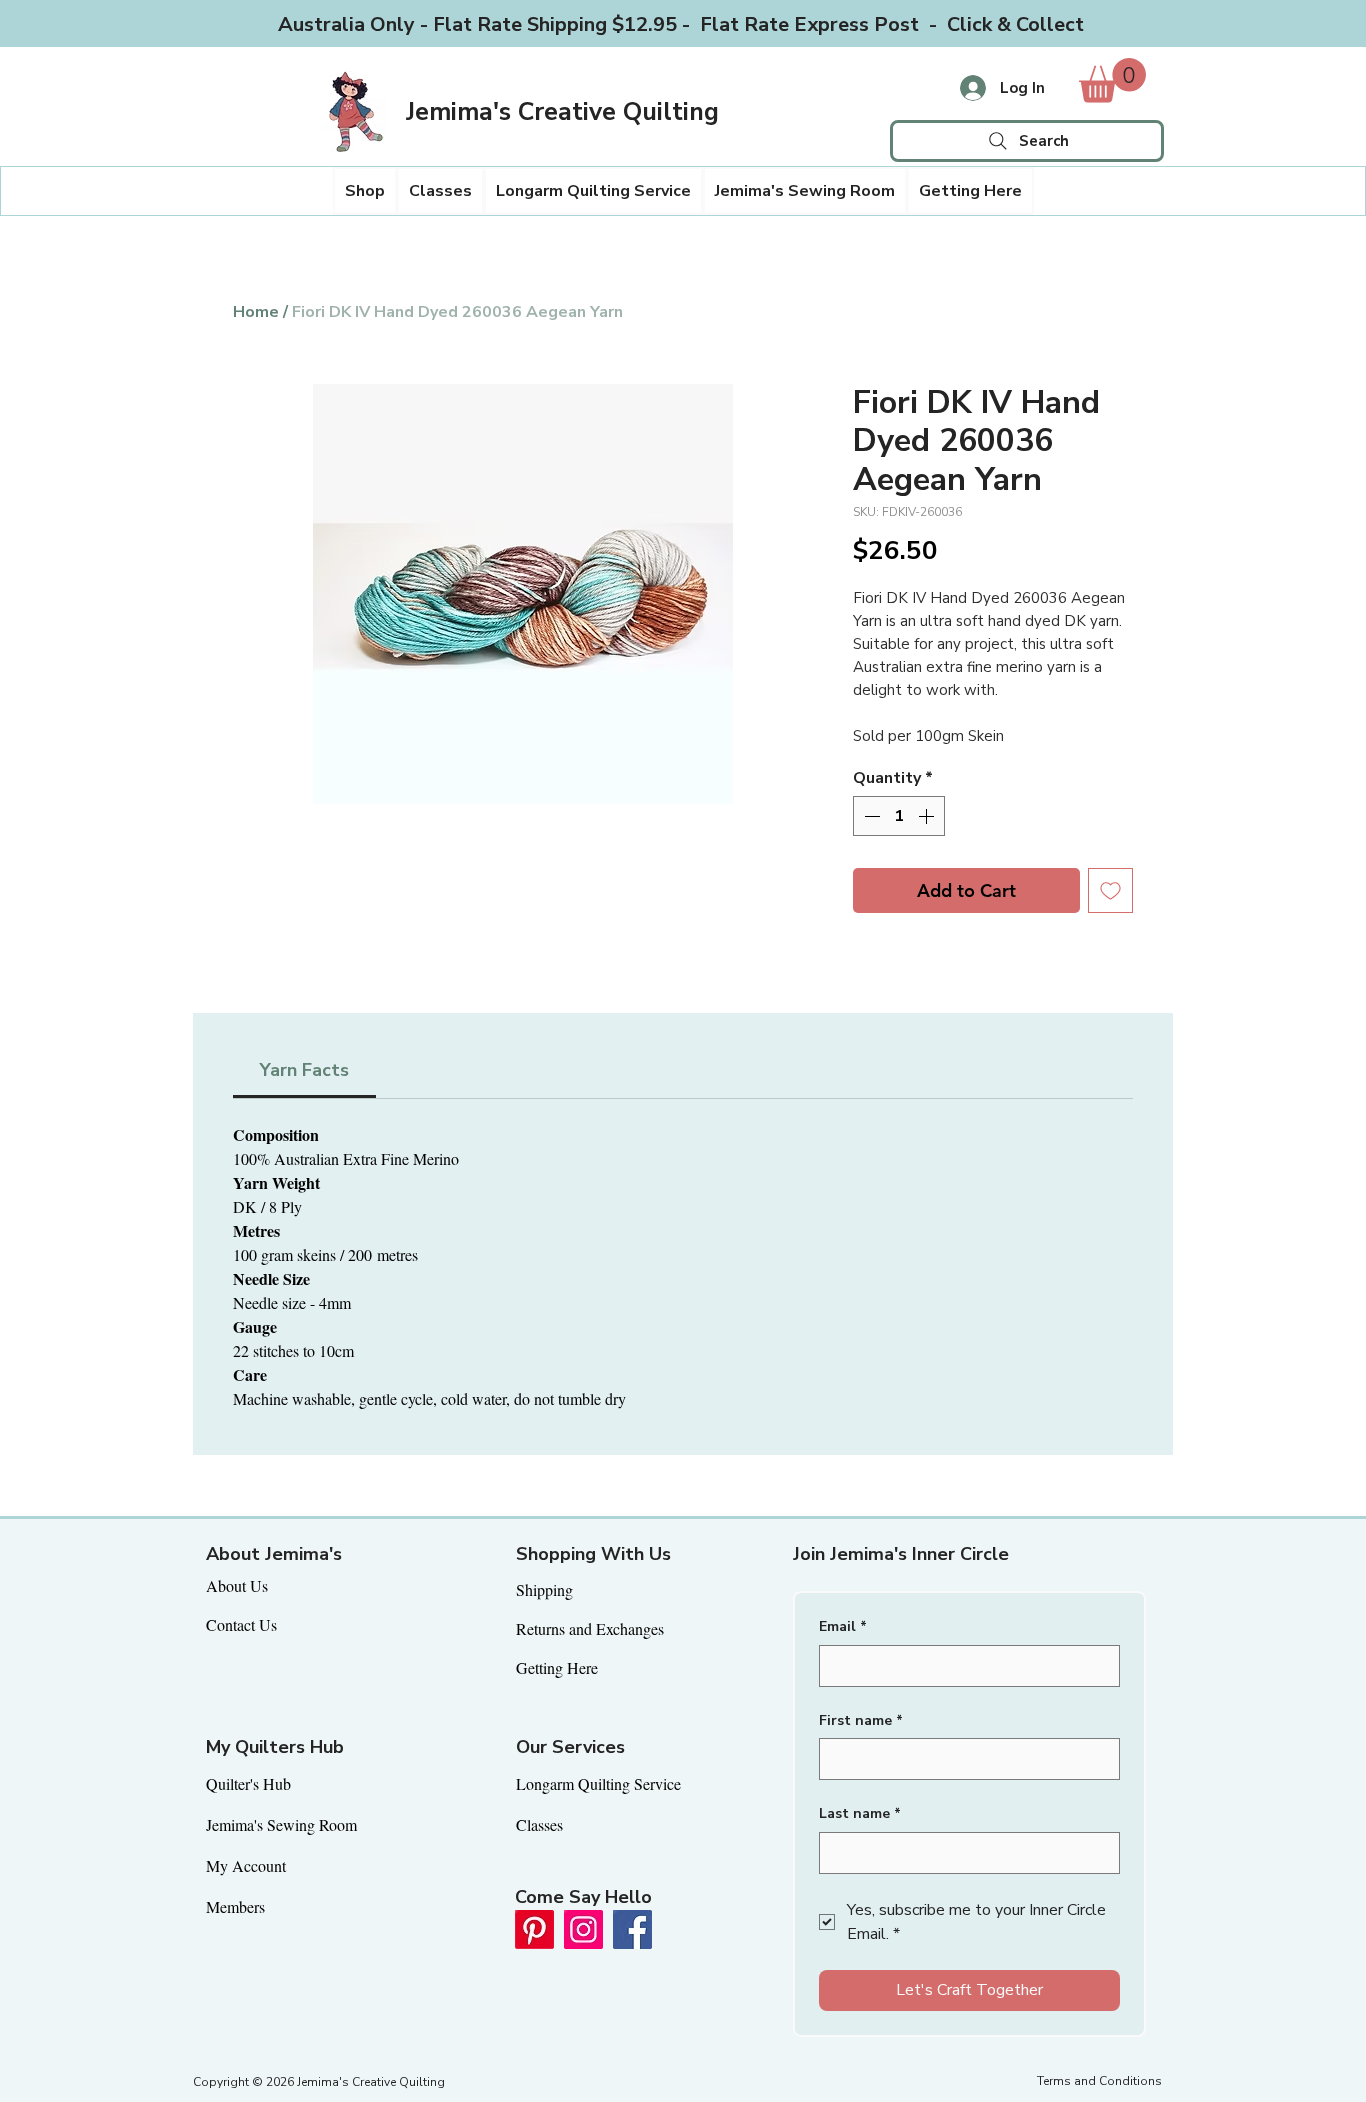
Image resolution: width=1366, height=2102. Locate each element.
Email (843, 1626)
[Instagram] (583, 1929)
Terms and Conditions (1099, 2081)
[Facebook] (632, 1929)
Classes (539, 1824)
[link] (1112, 80)
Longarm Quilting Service (598, 1783)
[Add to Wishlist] (1110, 890)
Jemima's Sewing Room (281, 1824)
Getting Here (557, 1667)
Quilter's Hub (248, 1783)
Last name (860, 1813)
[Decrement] (870, 816)
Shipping (544, 1589)
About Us (237, 1585)
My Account (246, 1865)
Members (235, 1906)
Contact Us (241, 1624)
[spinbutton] (899, 816)
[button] (365, 191)
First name (861, 1720)
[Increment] (928, 816)
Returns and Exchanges (590, 1628)
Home (256, 312)
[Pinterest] (534, 1929)
